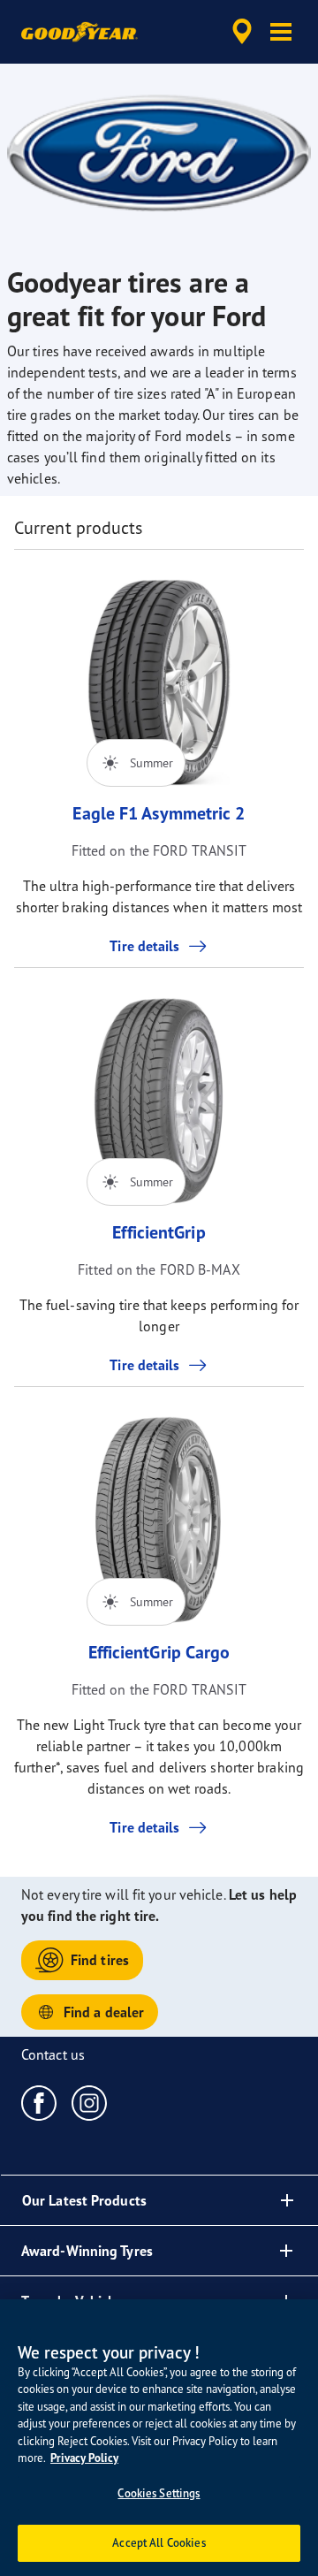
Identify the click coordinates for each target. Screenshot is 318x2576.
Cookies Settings (159, 2493)
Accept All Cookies (159, 2542)
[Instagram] (90, 2102)
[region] (159, 2438)
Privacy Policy (84, 2458)
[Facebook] (39, 2102)
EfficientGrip (159, 1232)
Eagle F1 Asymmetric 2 (159, 813)
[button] (281, 32)
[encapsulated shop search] (242, 32)
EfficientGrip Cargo (159, 1652)
